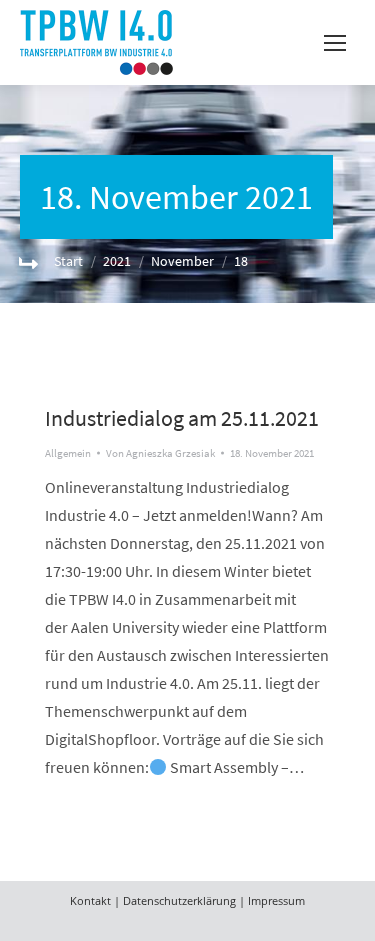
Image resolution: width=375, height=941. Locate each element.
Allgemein (68, 453)
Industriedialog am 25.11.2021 (182, 418)
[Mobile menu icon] (335, 43)
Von (160, 453)
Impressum (276, 900)
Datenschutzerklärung (179, 900)
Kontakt (90, 900)
